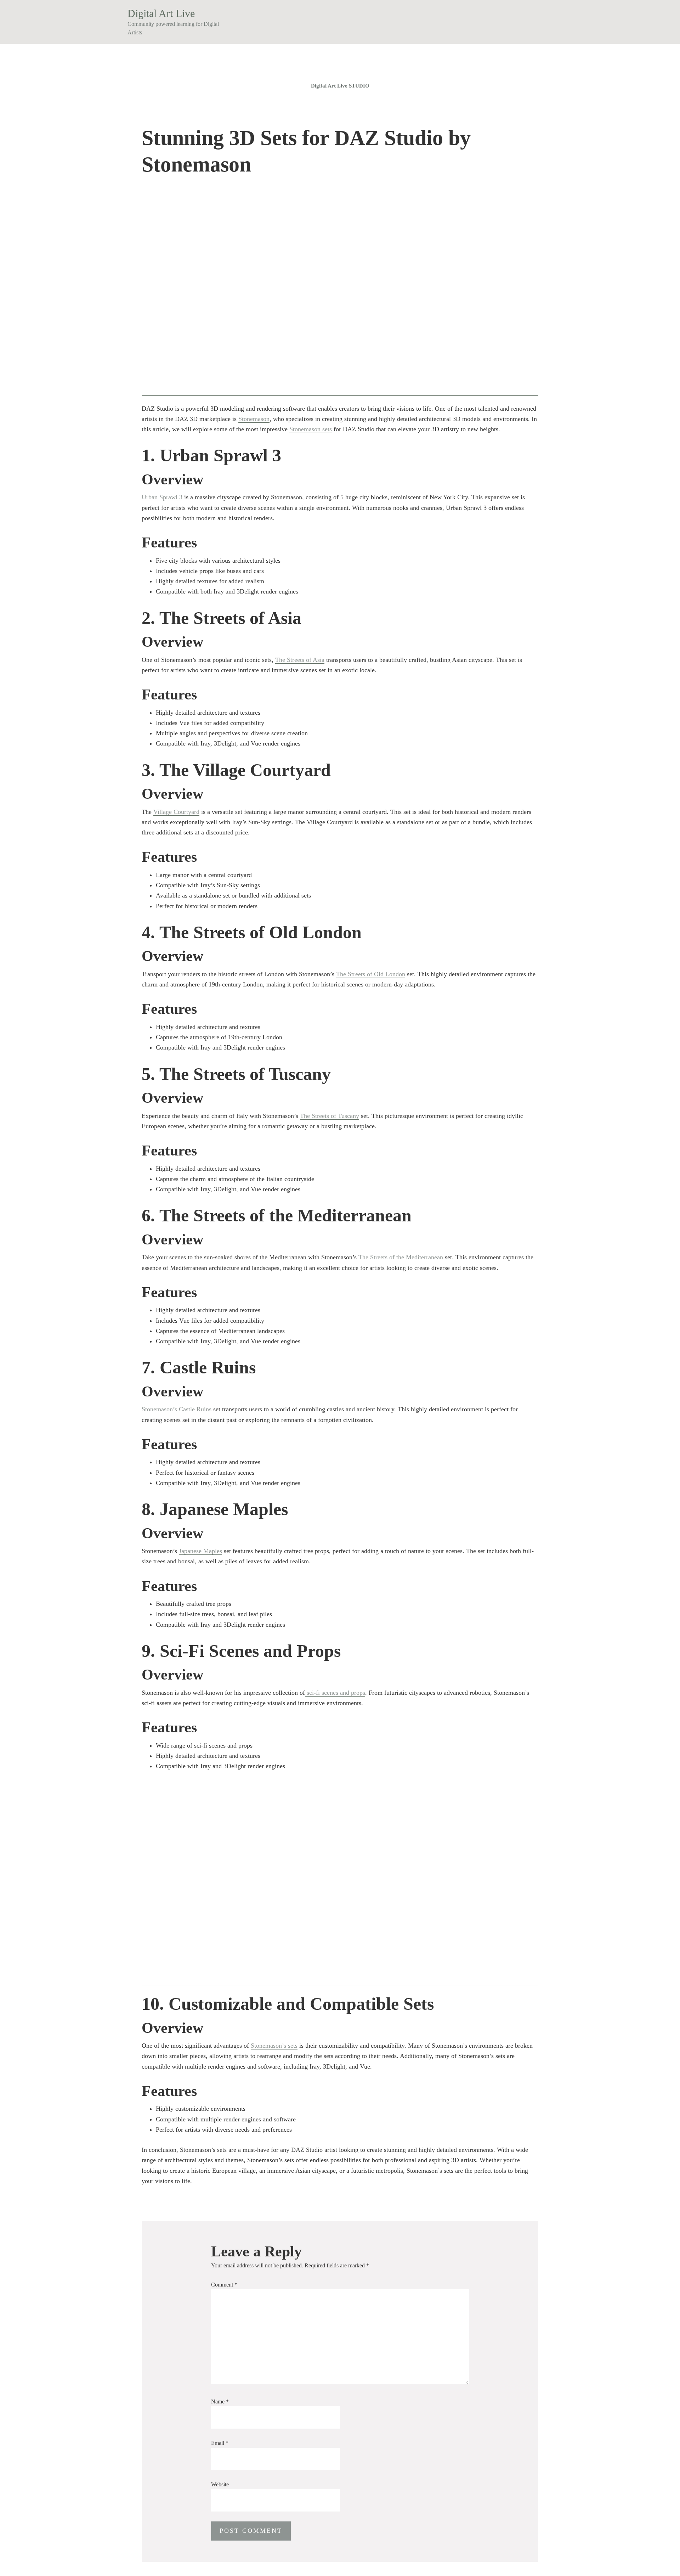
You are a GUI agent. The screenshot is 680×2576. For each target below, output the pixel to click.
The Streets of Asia (300, 660)
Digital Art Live (161, 13)
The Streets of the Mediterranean (401, 1257)
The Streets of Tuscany (330, 1116)
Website (220, 2484)
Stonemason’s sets (274, 2046)
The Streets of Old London (371, 974)
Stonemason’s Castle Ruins (177, 1409)
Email (220, 2443)
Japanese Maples (200, 1551)
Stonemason (254, 419)
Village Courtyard (176, 812)
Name (220, 2401)
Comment (224, 2285)
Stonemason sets (311, 429)
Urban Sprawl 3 (162, 497)
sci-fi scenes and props (335, 1693)
